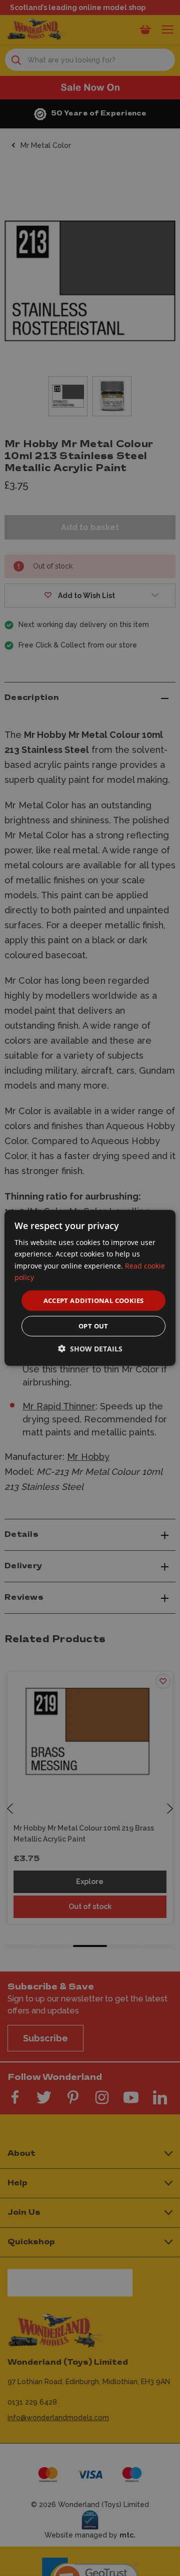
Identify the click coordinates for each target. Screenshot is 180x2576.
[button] (90, 1349)
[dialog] (90, 1288)
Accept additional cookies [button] (94, 1300)
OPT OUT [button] (93, 1326)
